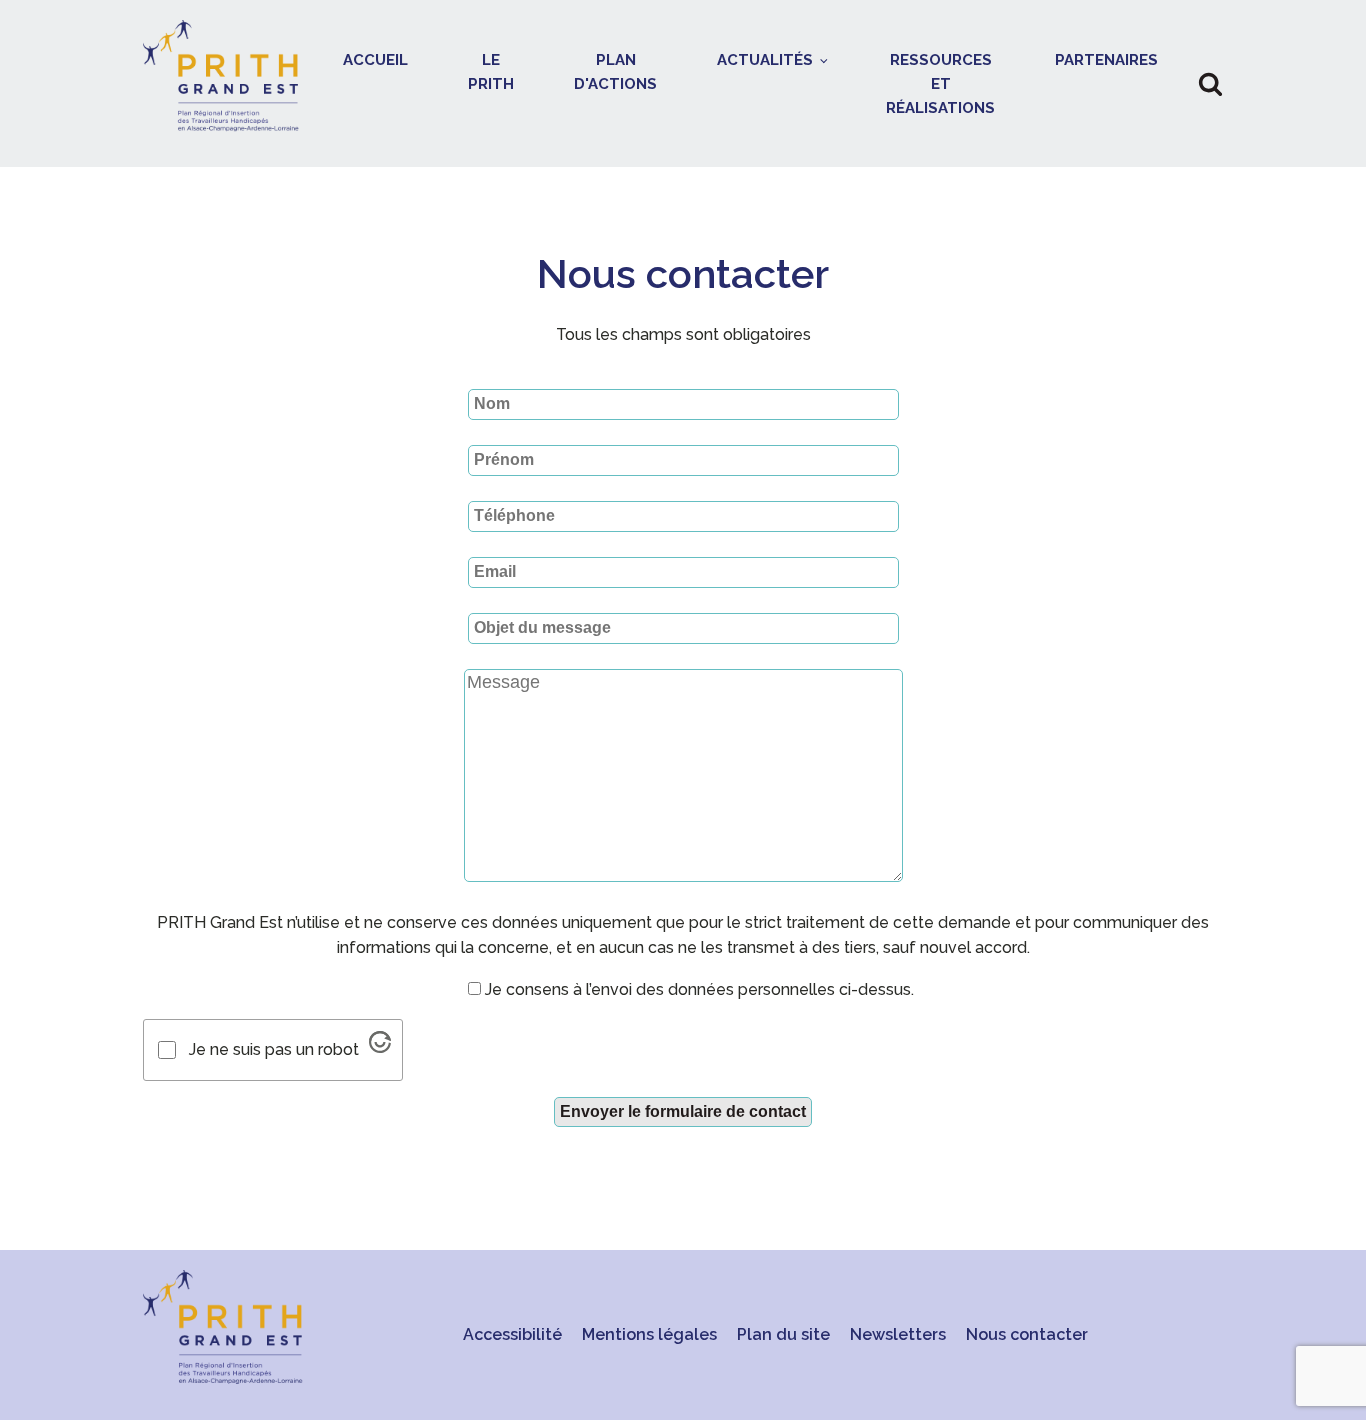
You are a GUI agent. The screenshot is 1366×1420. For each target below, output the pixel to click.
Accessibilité (512, 1334)
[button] (1210, 83)
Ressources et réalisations (940, 84)
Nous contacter (1027, 1334)
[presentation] (683, 708)
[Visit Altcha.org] (380, 1042)
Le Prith (491, 72)
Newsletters (898, 1334)
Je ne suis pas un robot (274, 1050)
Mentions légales (649, 1334)
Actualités (765, 60)
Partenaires (1106, 60)
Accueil (375, 60)
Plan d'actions (615, 72)
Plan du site (783, 1334)
